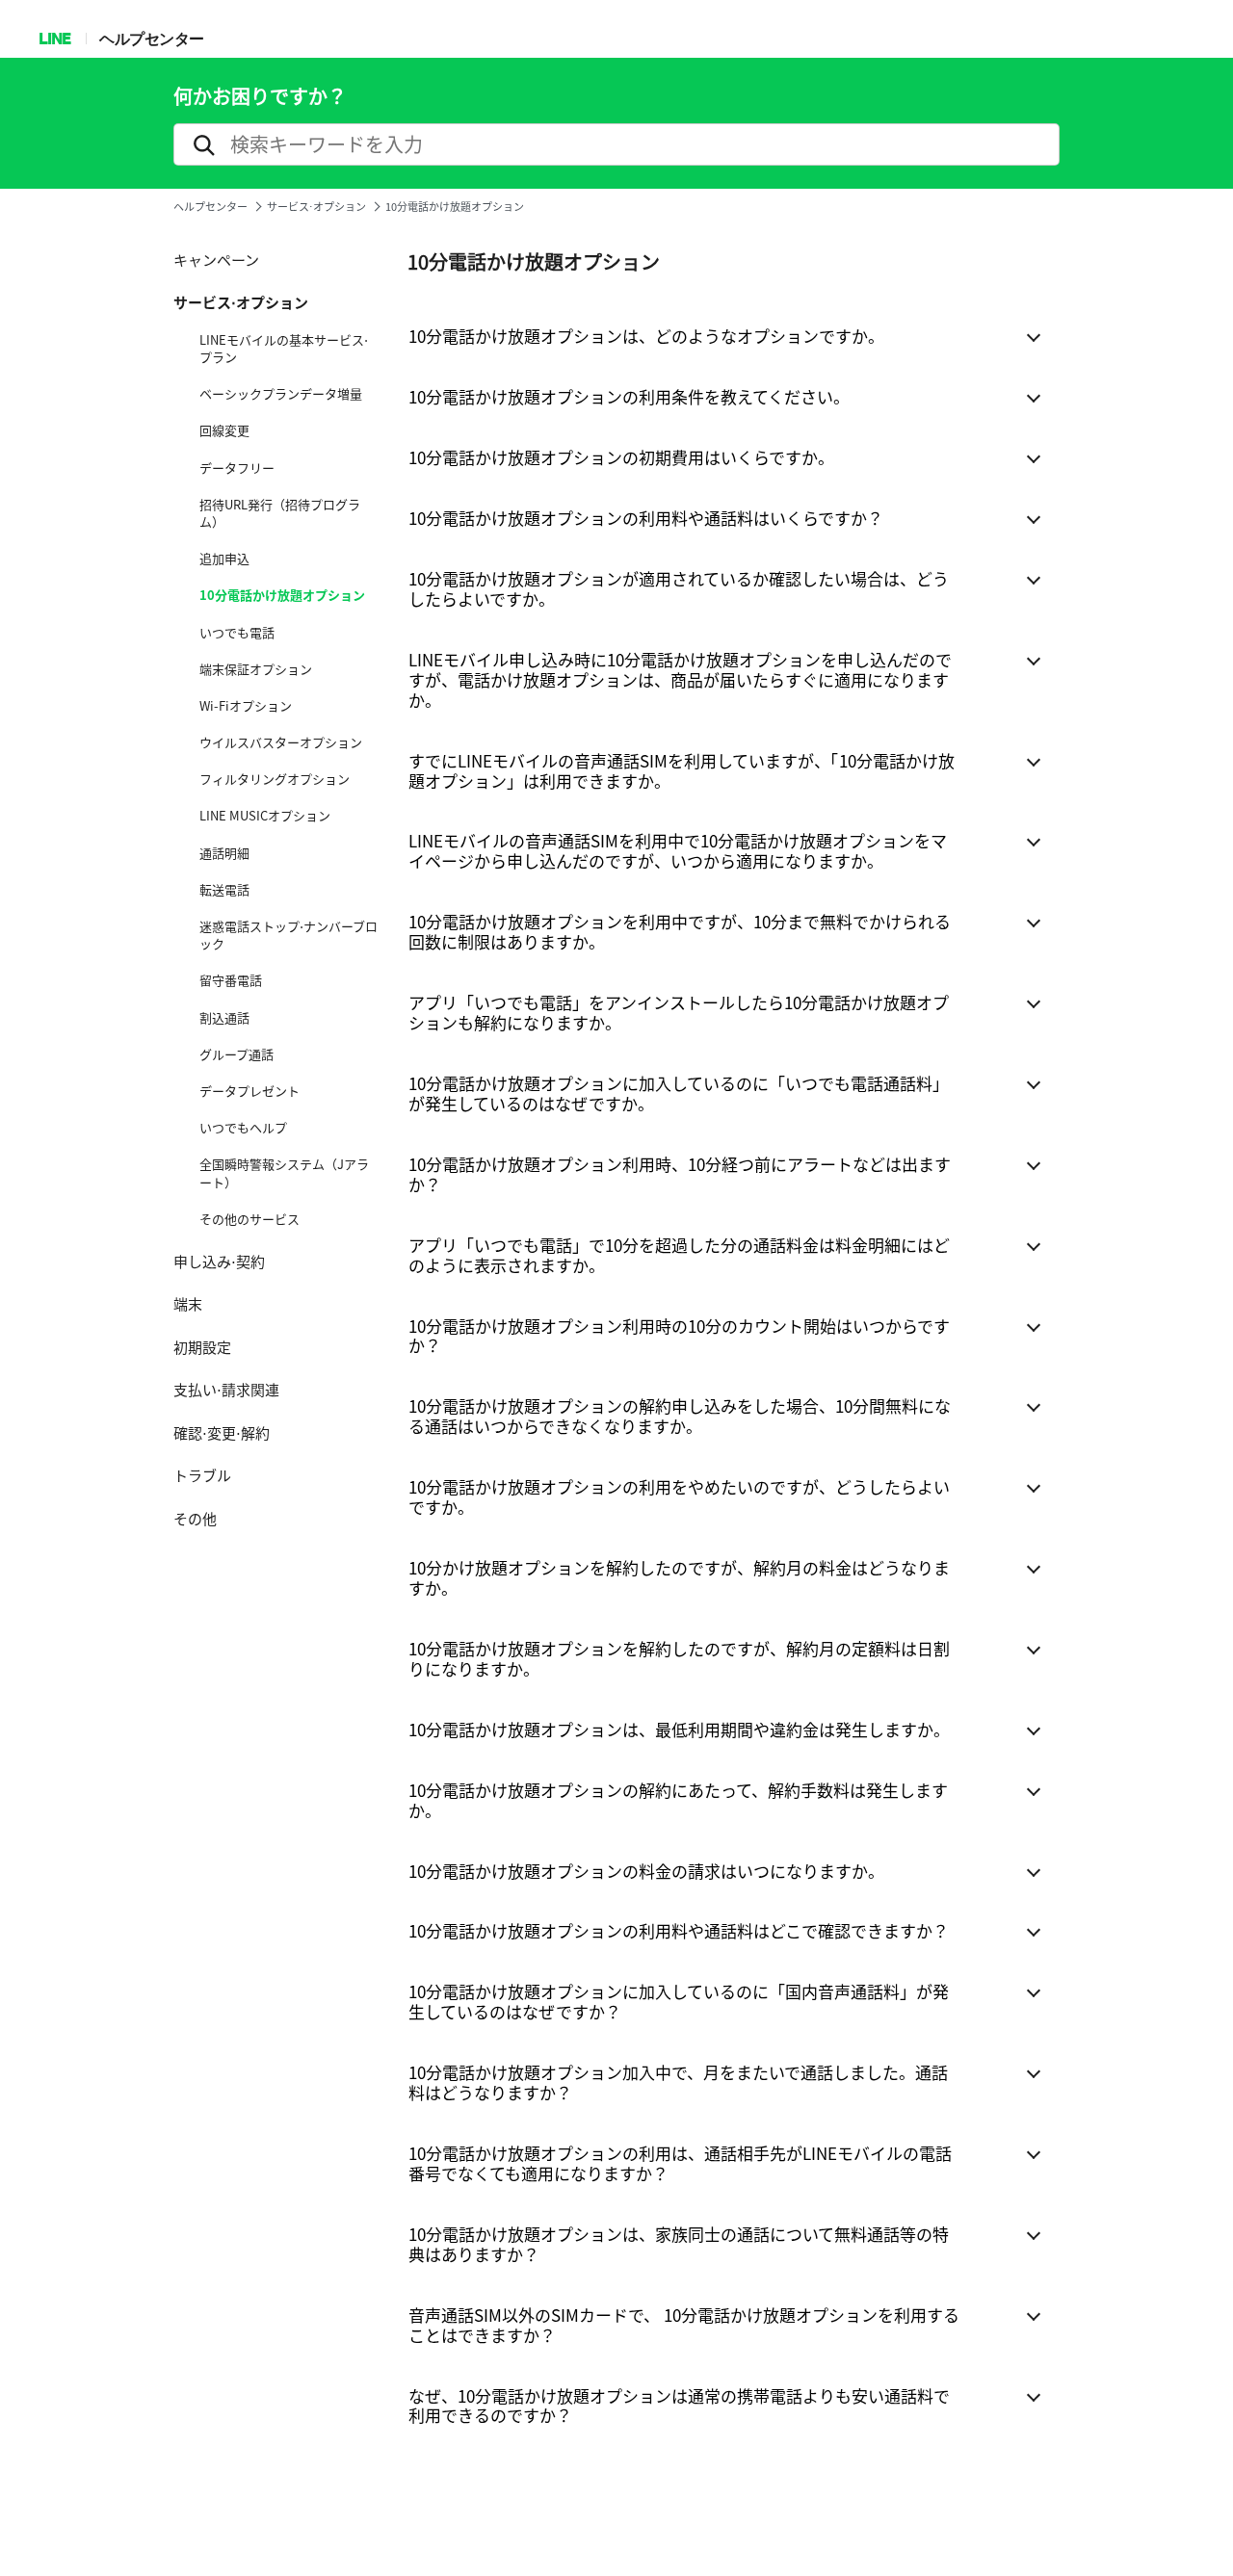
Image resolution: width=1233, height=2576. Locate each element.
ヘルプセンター (152, 38)
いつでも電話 (237, 633)
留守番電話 (231, 980)
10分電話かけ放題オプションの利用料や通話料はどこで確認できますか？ (679, 1930)
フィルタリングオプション (275, 779)
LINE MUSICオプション (265, 816)
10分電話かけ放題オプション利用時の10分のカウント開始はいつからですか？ (679, 1336)
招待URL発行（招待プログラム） (280, 513)
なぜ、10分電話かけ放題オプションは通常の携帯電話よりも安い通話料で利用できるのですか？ (679, 2406)
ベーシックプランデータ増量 (281, 394)
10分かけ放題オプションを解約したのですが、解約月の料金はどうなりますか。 (679, 1577)
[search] (616, 144)
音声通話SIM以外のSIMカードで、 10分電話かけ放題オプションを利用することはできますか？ (684, 2325)
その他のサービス (249, 1219)
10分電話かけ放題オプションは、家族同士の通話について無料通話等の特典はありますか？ (679, 2244)
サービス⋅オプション (316, 207)
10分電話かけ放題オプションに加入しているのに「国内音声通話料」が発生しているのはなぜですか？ (679, 2001)
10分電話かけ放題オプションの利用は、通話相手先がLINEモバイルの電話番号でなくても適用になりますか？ (680, 2163)
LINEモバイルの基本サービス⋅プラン (284, 349)
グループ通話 (236, 1054)
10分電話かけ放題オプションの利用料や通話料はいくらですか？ (646, 518)
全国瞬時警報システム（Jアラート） (284, 1173)
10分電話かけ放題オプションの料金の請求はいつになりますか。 (646, 1871)
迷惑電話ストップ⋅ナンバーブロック (289, 935)
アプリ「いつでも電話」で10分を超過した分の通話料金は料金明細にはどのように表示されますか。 (679, 1255)
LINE (54, 38)
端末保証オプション (256, 669)
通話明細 (224, 853)
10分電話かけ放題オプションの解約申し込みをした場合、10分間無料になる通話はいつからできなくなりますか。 (680, 1416)
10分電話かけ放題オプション (282, 595)
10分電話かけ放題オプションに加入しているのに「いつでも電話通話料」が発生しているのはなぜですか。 (679, 1093)
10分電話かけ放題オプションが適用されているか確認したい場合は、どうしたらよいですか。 (679, 588)
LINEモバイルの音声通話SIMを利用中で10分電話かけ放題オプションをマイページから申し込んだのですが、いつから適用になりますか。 (678, 850)
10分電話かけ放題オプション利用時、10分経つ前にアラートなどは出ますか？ (680, 1174)
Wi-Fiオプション (246, 706)
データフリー (237, 468)
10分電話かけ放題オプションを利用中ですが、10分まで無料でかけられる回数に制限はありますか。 (680, 931)
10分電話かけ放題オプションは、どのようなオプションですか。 (646, 336)
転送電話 (224, 890)
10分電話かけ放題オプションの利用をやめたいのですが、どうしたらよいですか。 (679, 1496)
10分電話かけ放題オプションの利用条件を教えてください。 (629, 396)
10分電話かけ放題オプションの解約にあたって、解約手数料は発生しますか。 (678, 1800)
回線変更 (224, 430)
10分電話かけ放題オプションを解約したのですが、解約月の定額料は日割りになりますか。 (679, 1658)
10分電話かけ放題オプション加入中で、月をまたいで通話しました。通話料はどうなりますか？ (678, 2082)
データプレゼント (249, 1091)
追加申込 (224, 559)
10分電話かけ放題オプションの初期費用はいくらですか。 (621, 457)
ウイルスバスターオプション (281, 742)
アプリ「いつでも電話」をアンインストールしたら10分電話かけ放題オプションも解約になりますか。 (679, 1012)
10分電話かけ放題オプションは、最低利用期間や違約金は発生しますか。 (679, 1729)
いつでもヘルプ (243, 1128)
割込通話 (224, 1018)
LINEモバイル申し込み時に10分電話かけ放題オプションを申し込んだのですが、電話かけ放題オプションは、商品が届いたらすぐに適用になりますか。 (680, 679)
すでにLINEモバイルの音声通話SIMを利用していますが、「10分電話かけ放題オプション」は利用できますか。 (682, 770)
